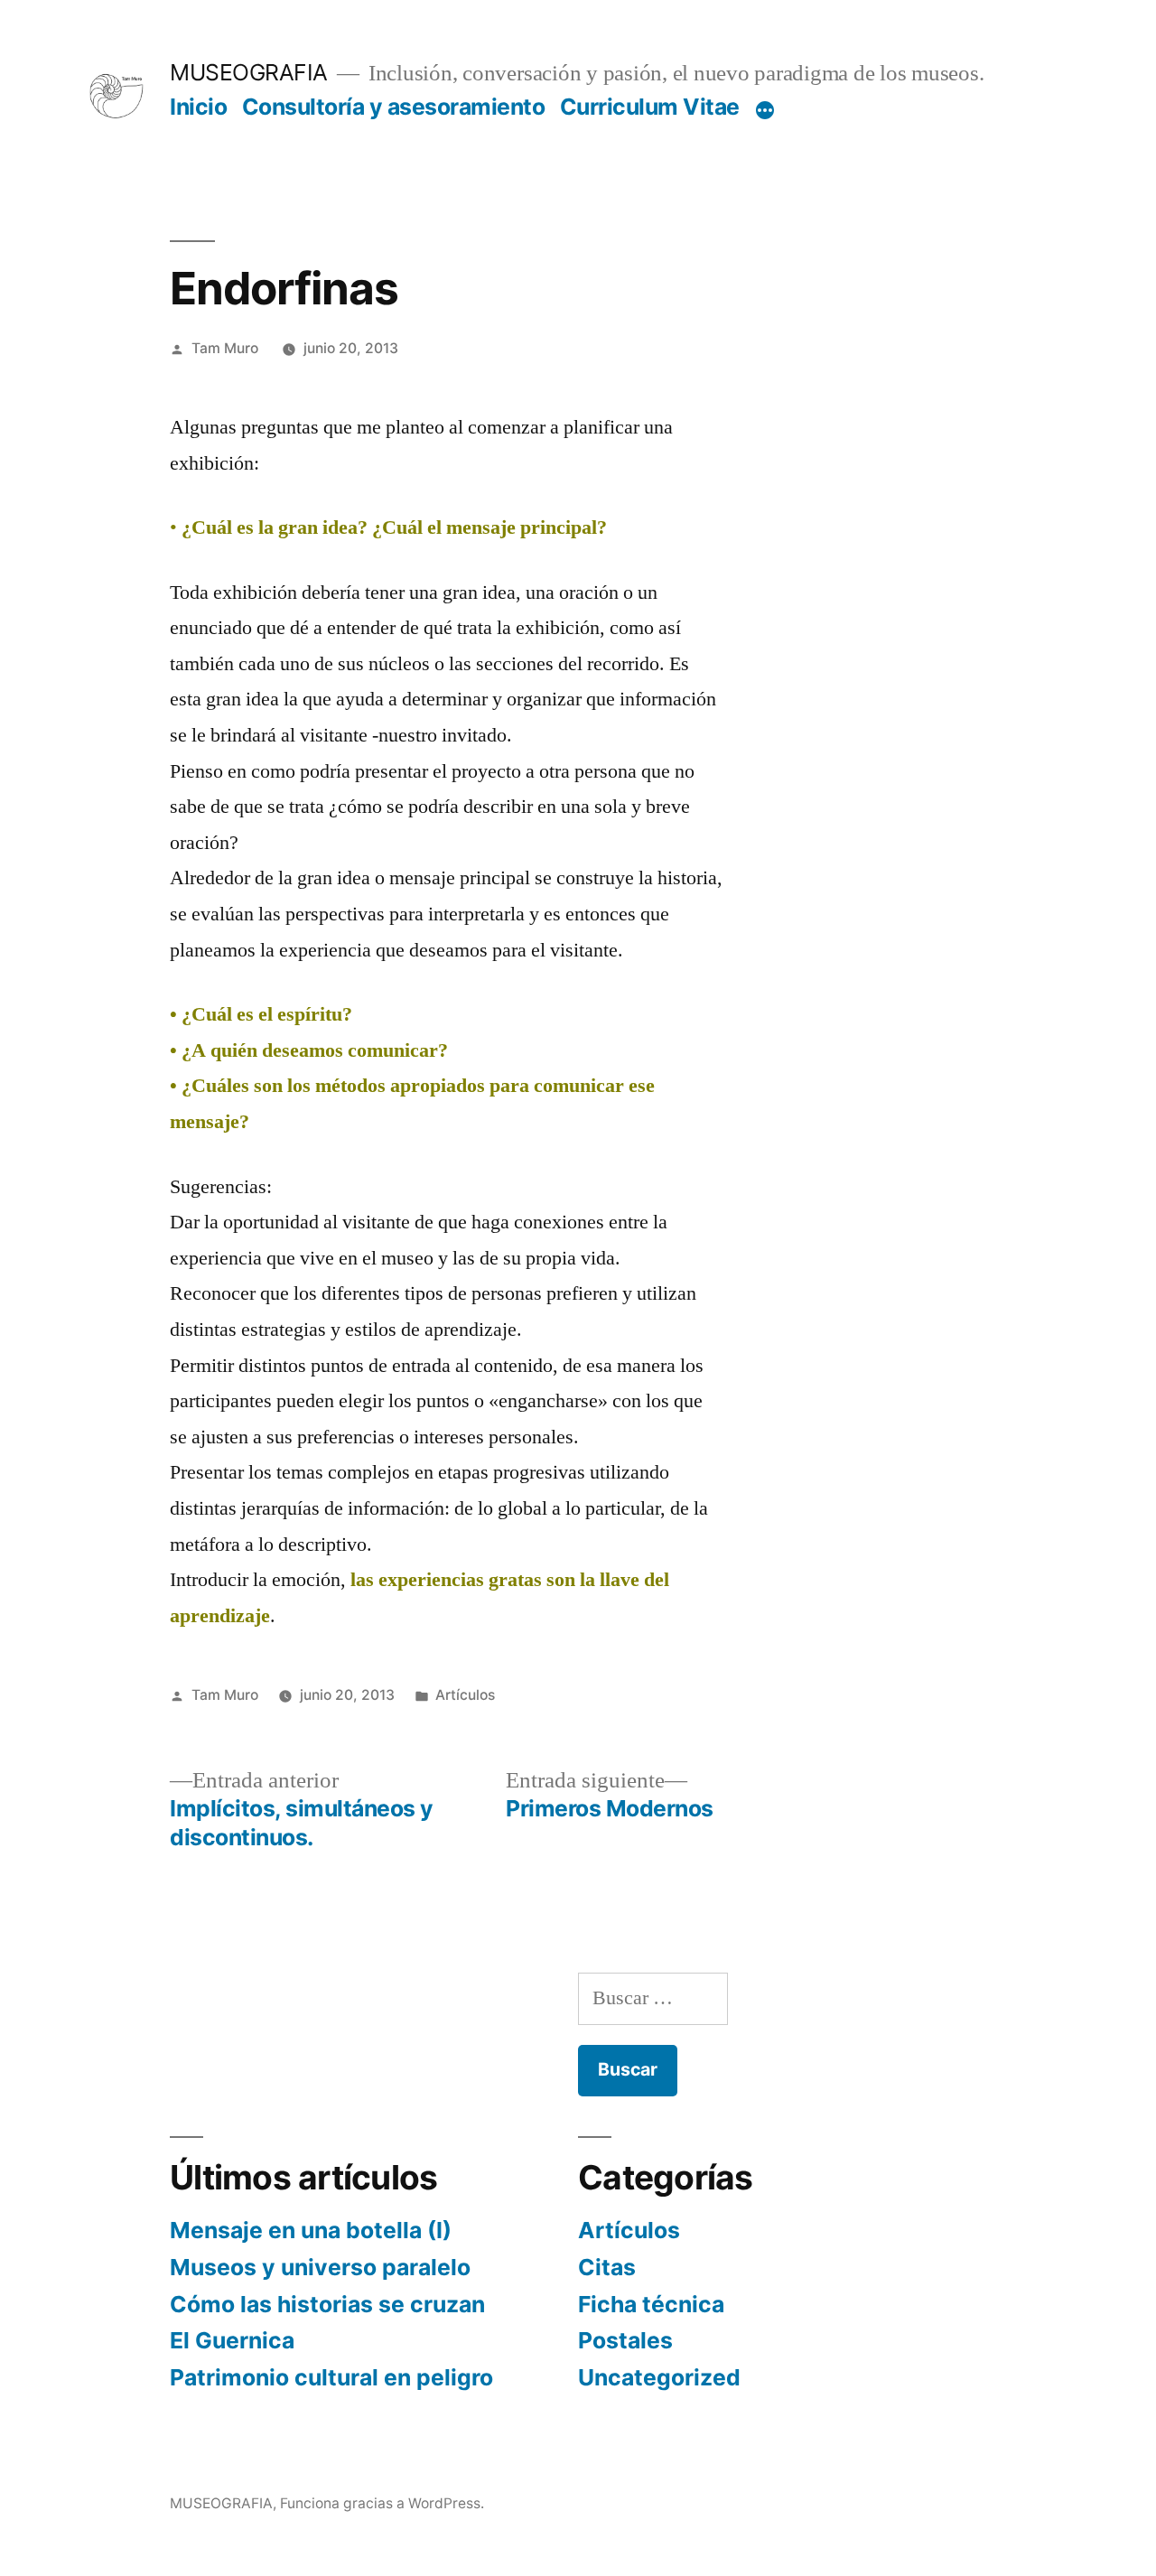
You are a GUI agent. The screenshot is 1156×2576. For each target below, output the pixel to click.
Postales (625, 2340)
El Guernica (232, 2340)
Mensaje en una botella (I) (311, 2230)
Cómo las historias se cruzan (327, 2304)
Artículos (465, 1695)
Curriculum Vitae (650, 107)
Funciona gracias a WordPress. (382, 2503)
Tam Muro (225, 348)
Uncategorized (659, 2377)
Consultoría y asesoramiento (394, 107)
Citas (607, 2267)
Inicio (198, 107)
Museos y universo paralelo (320, 2267)
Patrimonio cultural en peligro (331, 2377)
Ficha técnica (651, 2304)
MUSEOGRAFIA (249, 72)
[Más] (765, 110)
